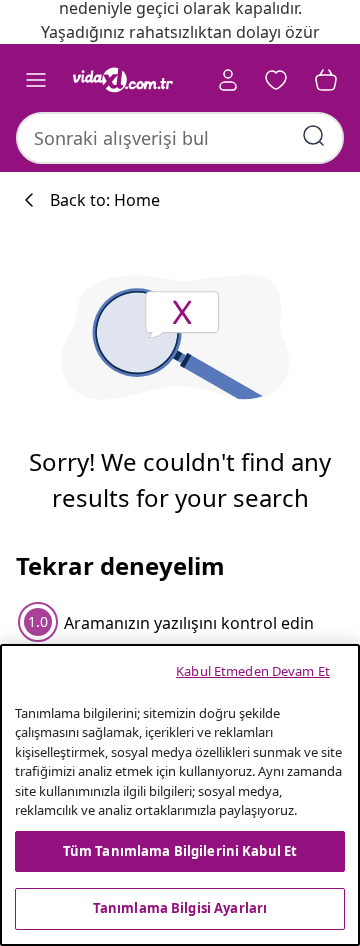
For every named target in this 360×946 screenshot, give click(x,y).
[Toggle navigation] (36, 80)
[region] (180, 795)
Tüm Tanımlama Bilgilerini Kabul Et (180, 851)
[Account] (228, 80)
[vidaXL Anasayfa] (123, 80)
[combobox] (180, 138)
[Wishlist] (276, 80)
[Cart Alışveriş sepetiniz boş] (326, 80)
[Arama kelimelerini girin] (314, 136)
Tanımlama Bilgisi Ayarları (180, 908)
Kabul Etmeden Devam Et (253, 671)
